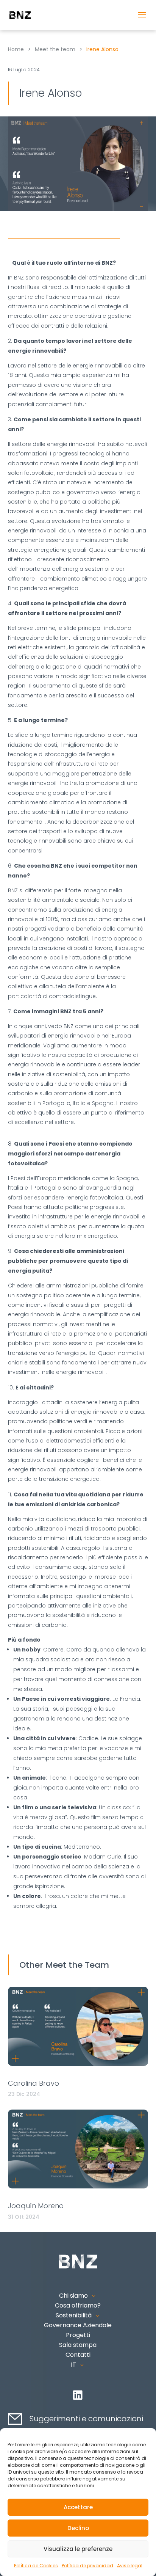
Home (16, 49)
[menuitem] (78, 2365)
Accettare (78, 2507)
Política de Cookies (36, 2566)
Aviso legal (130, 2566)
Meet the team (55, 49)
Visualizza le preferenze (78, 2549)
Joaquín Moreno (36, 2206)
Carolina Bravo (34, 2083)
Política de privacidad (87, 2566)
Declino (78, 2528)
